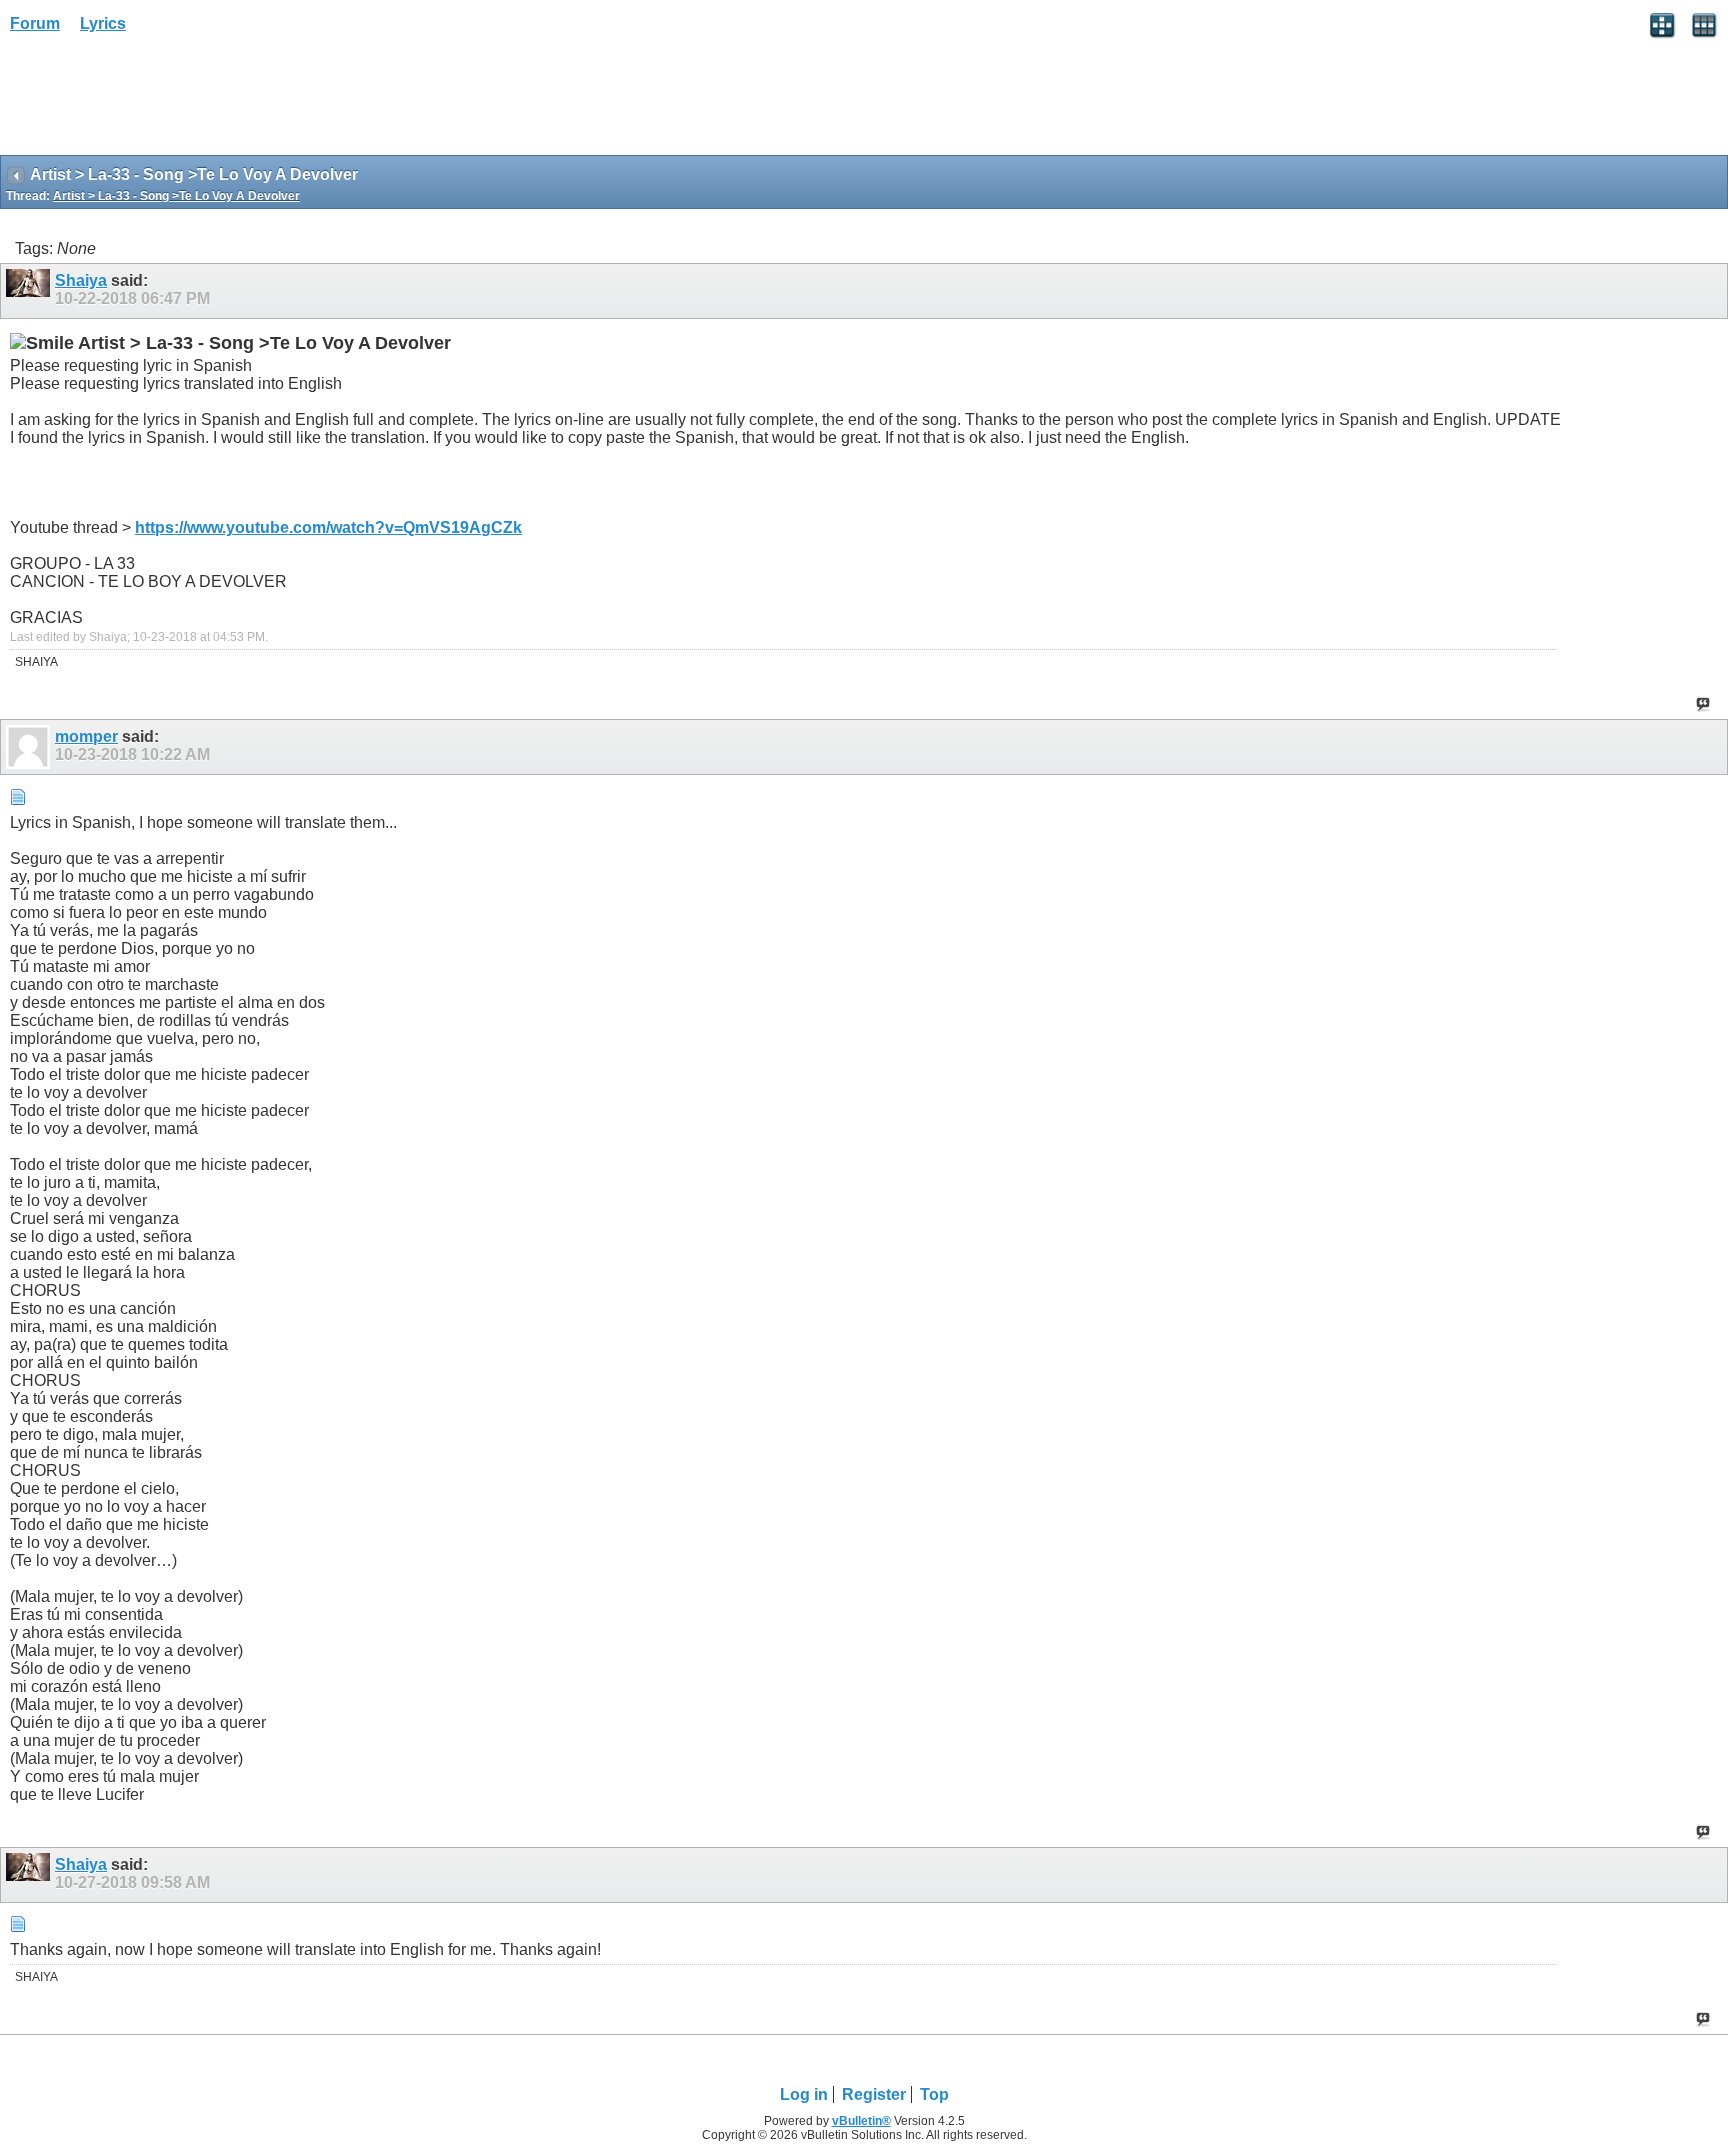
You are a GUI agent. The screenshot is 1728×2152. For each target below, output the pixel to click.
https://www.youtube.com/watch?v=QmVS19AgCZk (328, 527)
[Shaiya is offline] (30, 291)
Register (874, 2094)
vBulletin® (861, 2121)
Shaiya (81, 280)
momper (86, 736)
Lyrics (103, 23)
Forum (35, 23)
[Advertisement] (160, 101)
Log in (804, 2094)
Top (934, 2094)
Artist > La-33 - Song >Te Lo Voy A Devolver (176, 196)
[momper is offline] (30, 747)
